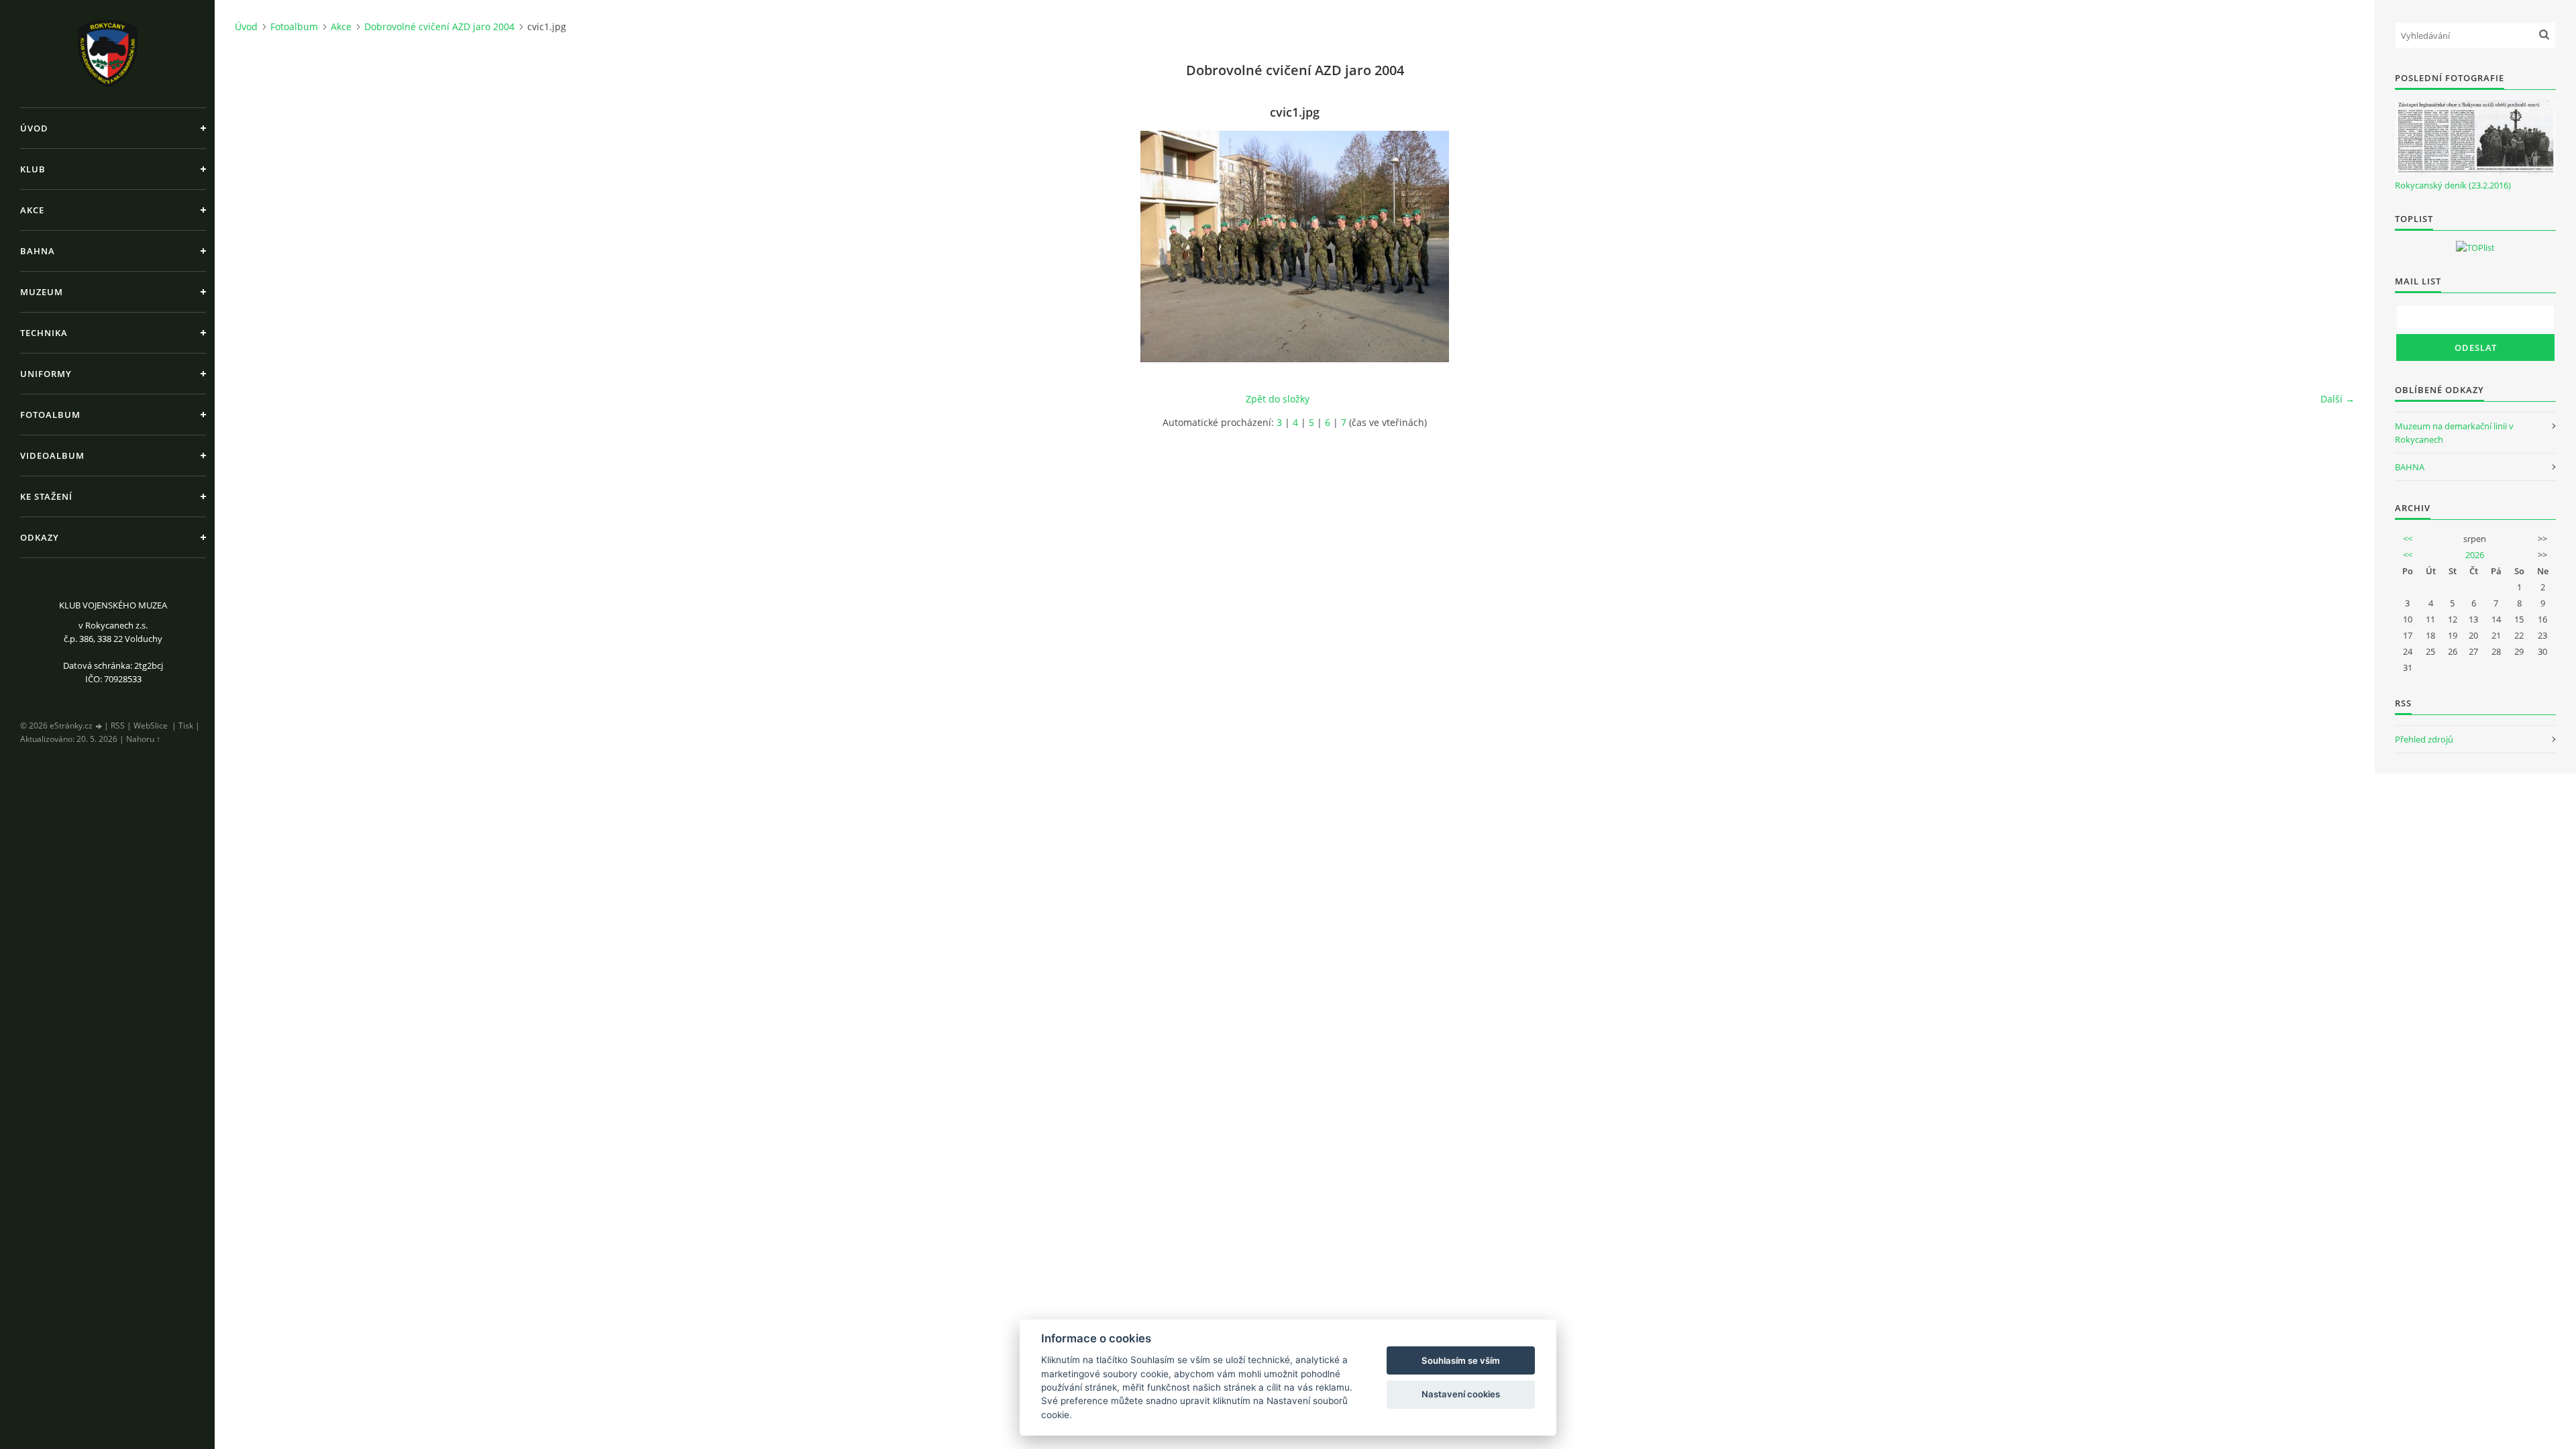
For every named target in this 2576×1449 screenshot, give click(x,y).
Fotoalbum (50, 415)
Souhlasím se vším (1461, 1360)
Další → (2338, 399)
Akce (32, 210)
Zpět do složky (1278, 399)
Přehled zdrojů (2424, 739)
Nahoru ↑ (143, 739)
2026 (2475, 555)
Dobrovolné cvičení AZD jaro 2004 (439, 26)
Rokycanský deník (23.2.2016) (2453, 185)
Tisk (186, 726)
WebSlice (151, 726)
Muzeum (42, 292)
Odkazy (40, 537)
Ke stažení (46, 496)
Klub (33, 169)
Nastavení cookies (1461, 1394)
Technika (44, 333)
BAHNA (2410, 467)
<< (2408, 539)
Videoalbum (52, 455)
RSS (118, 726)
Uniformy (46, 374)
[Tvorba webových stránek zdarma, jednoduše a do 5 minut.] (99, 726)
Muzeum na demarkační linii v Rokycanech (2454, 433)
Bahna (38, 251)
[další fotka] (2333, 247)
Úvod (34, 128)
